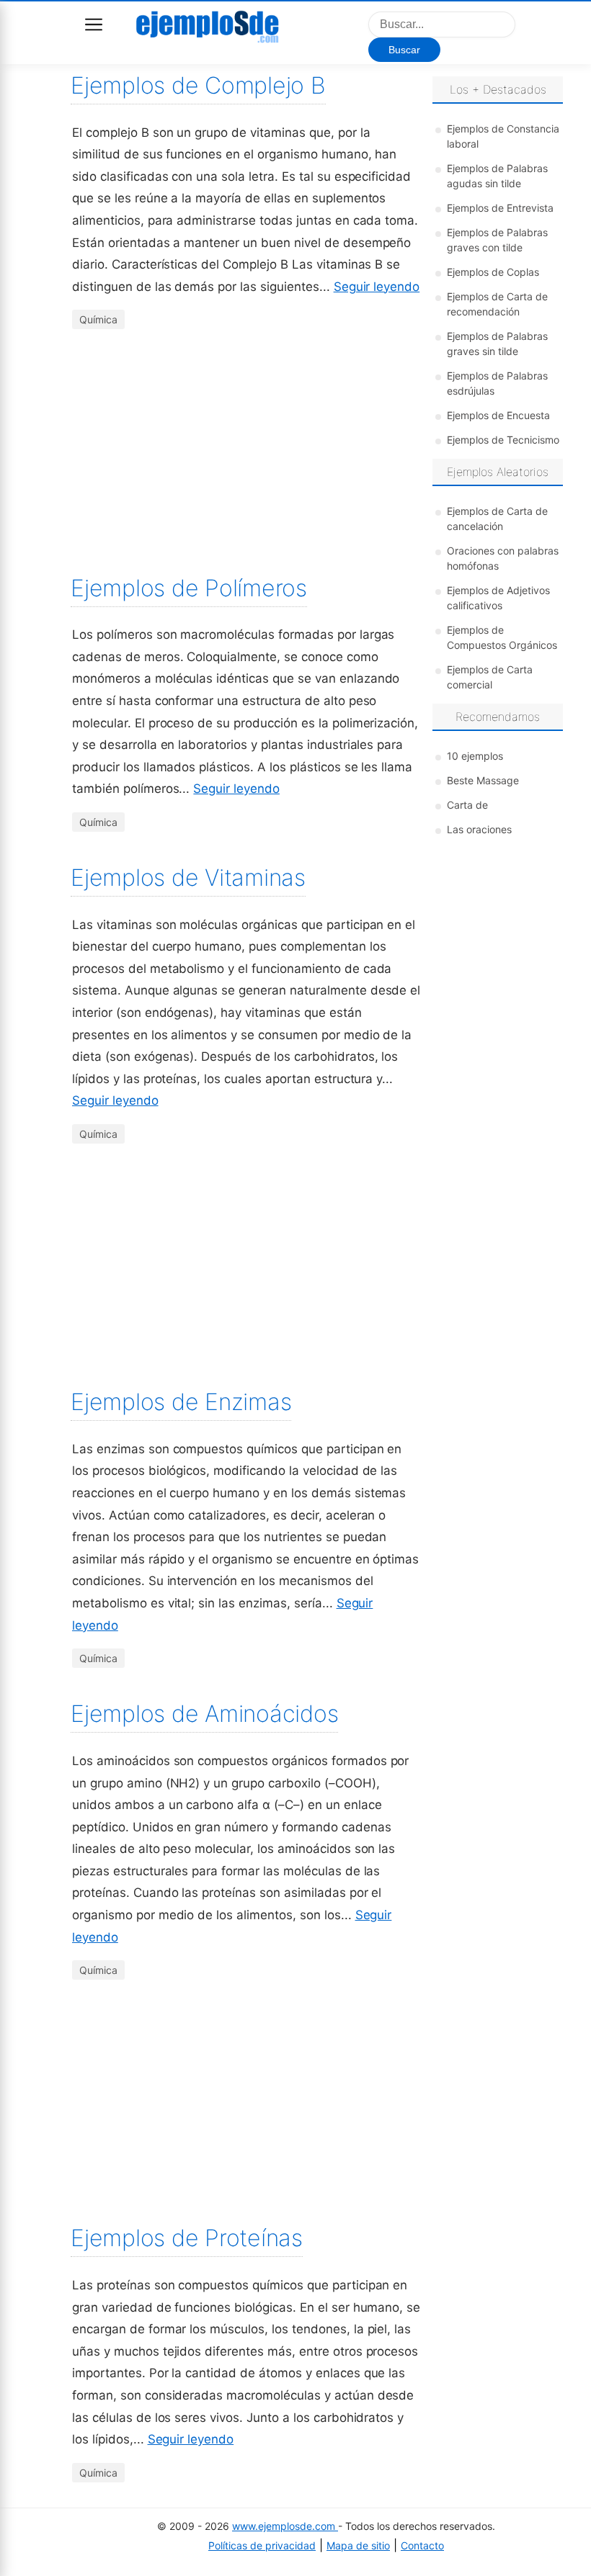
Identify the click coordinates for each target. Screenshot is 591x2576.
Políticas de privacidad (262, 2545)
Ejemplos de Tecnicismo (503, 440)
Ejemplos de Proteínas (187, 2238)
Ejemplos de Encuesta (498, 415)
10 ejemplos (475, 756)
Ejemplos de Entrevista (500, 208)
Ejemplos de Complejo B (198, 85)
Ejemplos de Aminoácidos (204, 1714)
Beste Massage (483, 780)
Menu (94, 24)
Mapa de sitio (358, 2545)
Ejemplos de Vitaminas (188, 878)
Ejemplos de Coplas (493, 272)
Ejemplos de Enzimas (181, 1402)
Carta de (467, 805)
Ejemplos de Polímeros (189, 588)
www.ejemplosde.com (285, 2526)
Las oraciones (479, 829)
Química (98, 319)
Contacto (422, 2545)
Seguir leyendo (377, 287)
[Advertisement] (246, 456)
